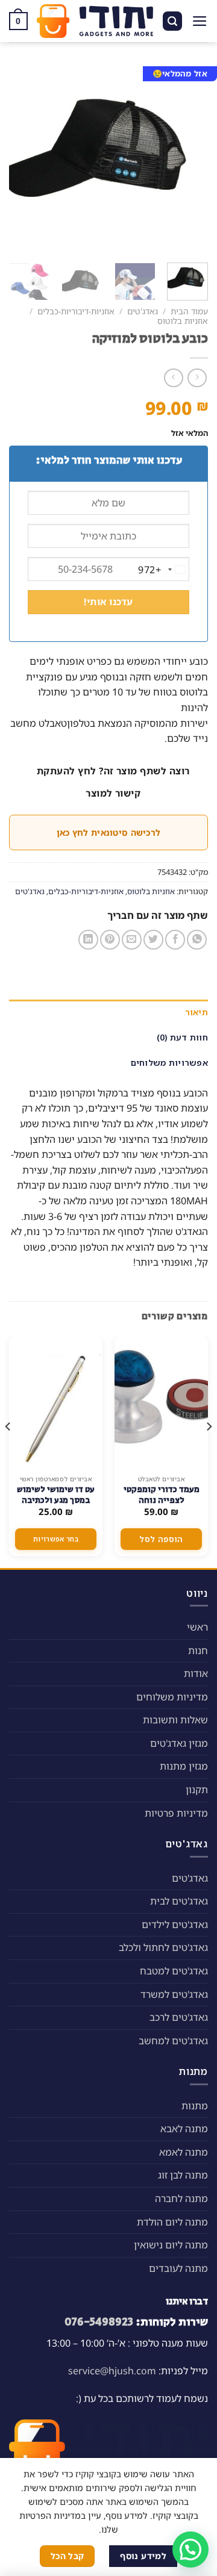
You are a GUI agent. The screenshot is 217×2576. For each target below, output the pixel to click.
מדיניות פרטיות (176, 1813)
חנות (198, 1650)
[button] (190, 2550)
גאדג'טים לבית (179, 1901)
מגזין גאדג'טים (179, 1743)
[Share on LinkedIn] (88, 940)
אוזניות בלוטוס (183, 321)
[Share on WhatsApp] (197, 940)
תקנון (197, 1790)
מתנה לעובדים (178, 2268)
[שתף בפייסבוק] (175, 940)
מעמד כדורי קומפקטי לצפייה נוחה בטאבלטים (162, 1501)
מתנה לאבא (184, 2129)
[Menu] (200, 21)
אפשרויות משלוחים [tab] (169, 1062)
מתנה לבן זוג (183, 2175)
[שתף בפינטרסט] (110, 940)
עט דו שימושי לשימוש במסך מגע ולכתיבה (56, 1495)
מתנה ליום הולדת (172, 2222)
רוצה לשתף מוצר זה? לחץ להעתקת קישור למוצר (113, 782)
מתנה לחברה (181, 2198)
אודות (196, 1673)
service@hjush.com (112, 2371)
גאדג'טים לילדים (175, 1924)
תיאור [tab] (197, 1012)
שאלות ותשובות (175, 1720)
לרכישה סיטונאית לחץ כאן (108, 832)
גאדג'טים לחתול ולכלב (163, 1947)
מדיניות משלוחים (172, 1697)
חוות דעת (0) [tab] (182, 1037)
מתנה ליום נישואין (171, 2245)
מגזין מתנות (184, 1766)
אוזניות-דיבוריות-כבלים (76, 311)
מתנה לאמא (184, 2152)
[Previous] (189, 158)
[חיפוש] (172, 21)
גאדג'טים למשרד (174, 1994)
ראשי (197, 1627)
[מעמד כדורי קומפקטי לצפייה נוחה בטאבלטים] (161, 1402)
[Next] (19, 158)
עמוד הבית (189, 311)
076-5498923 (99, 2322)
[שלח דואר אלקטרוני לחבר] (132, 940)
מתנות (195, 2106)
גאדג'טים (143, 311)
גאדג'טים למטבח (174, 1971)
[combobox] (163, 570)
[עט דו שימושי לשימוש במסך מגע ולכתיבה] (56, 1402)
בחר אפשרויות (56, 1539)
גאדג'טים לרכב (179, 2017)
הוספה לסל (161, 1539)
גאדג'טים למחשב (173, 2041)
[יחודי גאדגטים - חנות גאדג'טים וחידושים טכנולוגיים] (95, 21)
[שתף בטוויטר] (153, 940)
